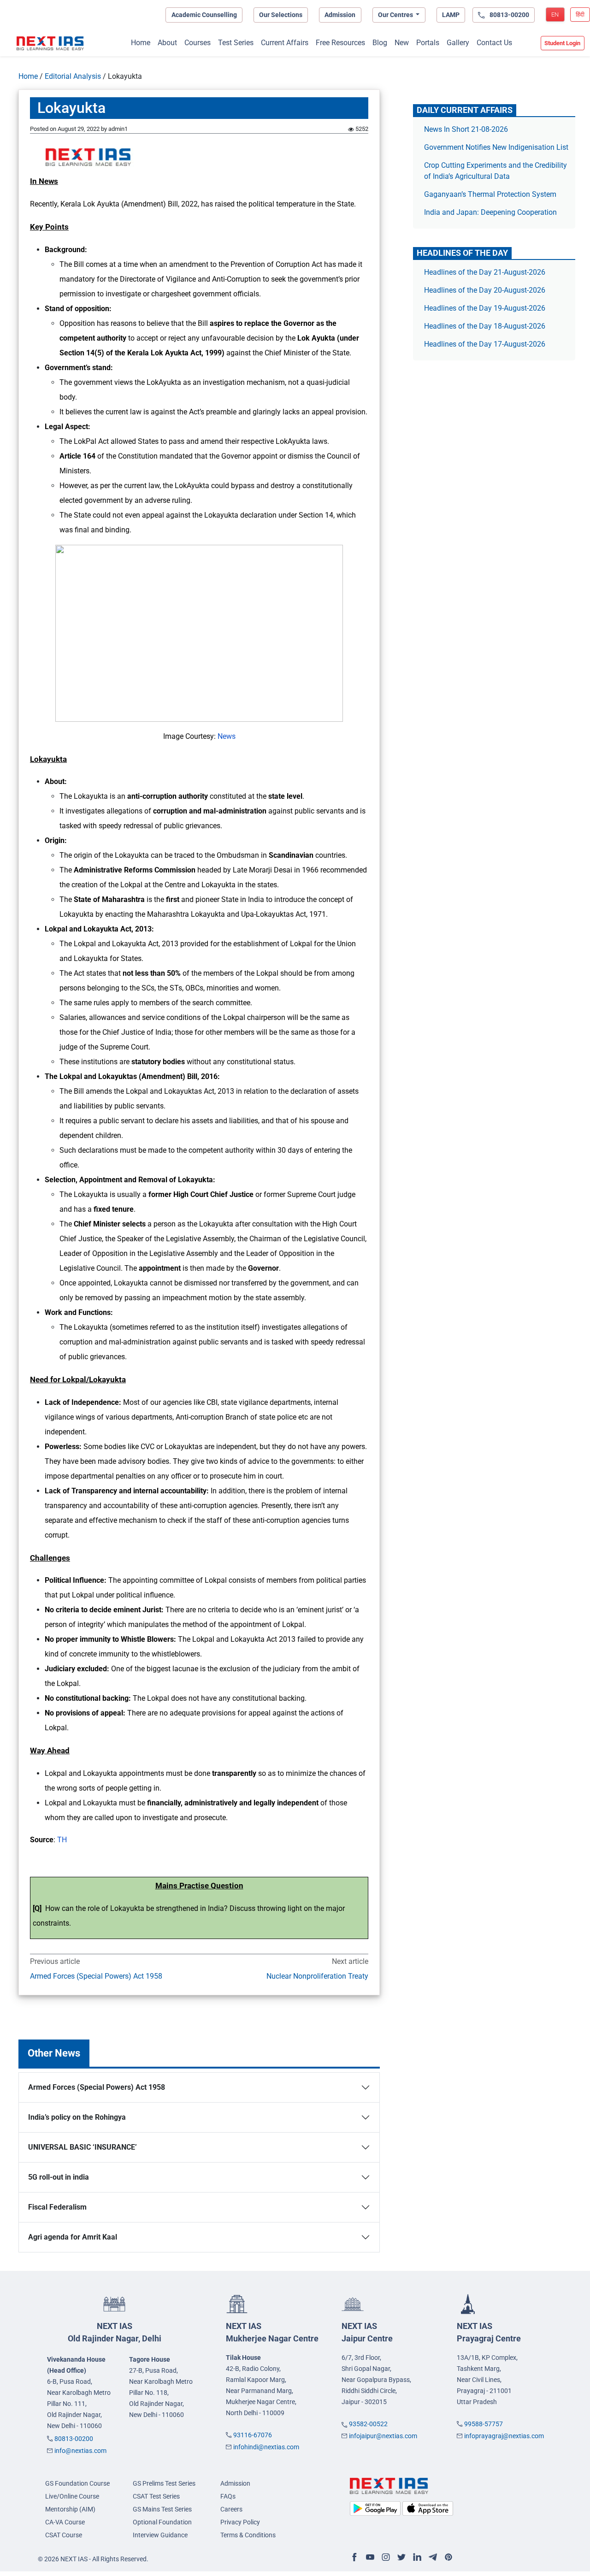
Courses (198, 43)
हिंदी (580, 15)
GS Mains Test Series (162, 2509)
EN (555, 15)
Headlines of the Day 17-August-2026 (485, 344)
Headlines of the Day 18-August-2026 (485, 326)
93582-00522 (368, 2424)
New (402, 43)
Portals (428, 43)
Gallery (458, 43)
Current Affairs (285, 43)
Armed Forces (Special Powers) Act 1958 (96, 1976)
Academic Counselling (204, 15)
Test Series (236, 43)
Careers (231, 2509)
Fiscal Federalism (57, 2207)
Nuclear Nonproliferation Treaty (317, 1976)
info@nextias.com (80, 2451)
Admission (340, 15)
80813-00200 (74, 2439)
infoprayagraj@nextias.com (504, 2436)
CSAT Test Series (156, 2496)
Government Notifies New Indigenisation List (496, 147)
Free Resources (340, 43)
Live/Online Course (72, 2496)
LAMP (451, 15)
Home (141, 43)
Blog (380, 43)
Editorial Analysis (73, 76)
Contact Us (494, 43)
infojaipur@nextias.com (383, 2436)
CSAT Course (64, 2535)
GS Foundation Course (77, 2483)
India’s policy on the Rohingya (77, 2117)
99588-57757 (484, 2424)
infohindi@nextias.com (266, 2447)
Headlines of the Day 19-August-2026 (485, 308)
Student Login (562, 43)
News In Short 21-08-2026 (466, 129)
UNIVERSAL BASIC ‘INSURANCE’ (83, 2147)
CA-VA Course (65, 2522)
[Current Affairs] (50, 43)
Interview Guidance (160, 2535)
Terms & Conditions (248, 2535)
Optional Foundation (162, 2522)
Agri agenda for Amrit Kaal (73, 2237)
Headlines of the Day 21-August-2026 (485, 272)
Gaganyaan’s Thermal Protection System (490, 194)
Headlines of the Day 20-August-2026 (485, 290)
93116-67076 (253, 2435)
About (167, 43)
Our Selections (281, 15)
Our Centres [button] (396, 15)
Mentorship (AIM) (70, 2509)
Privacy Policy (240, 2522)
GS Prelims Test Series (164, 2483)
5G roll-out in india (59, 2177)
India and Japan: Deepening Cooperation (490, 212)
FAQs (228, 2496)
